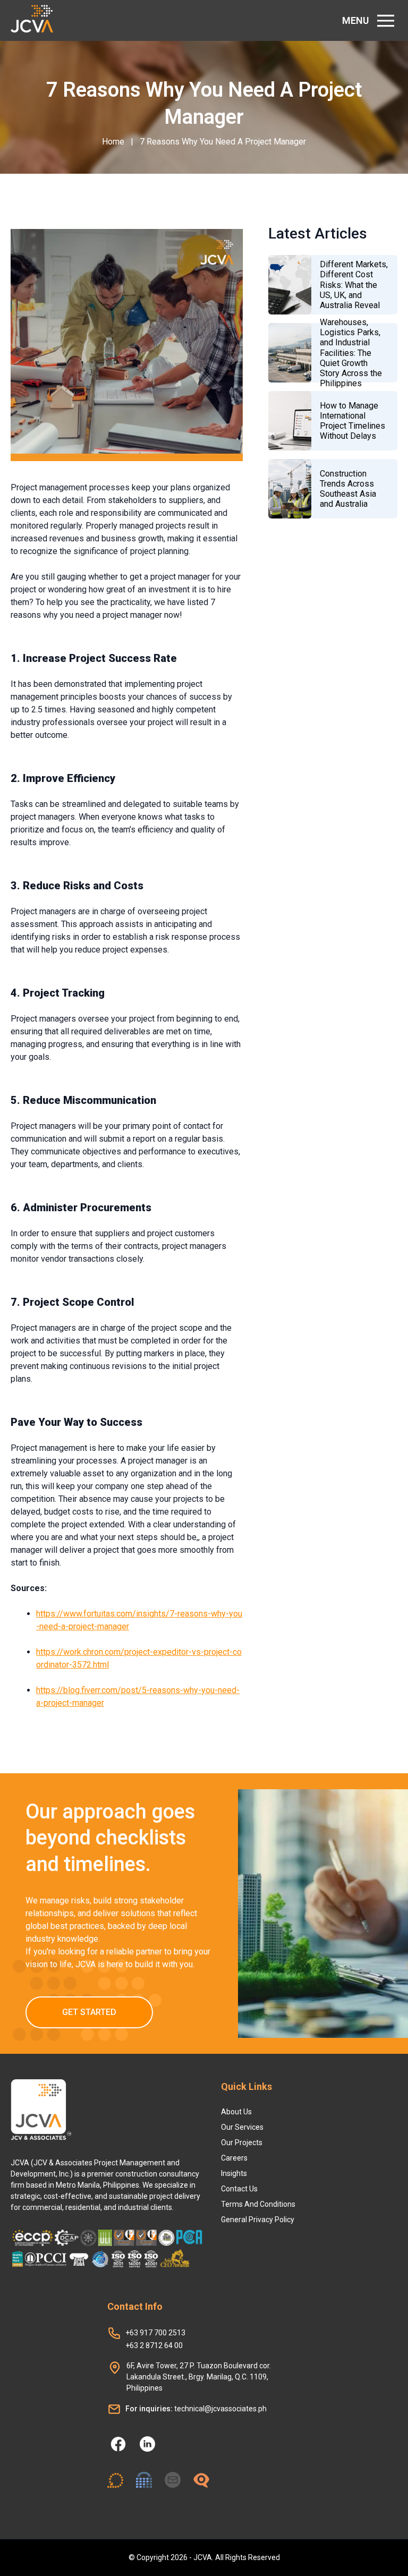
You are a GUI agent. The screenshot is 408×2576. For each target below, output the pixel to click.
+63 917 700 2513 (155, 2333)
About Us (236, 2112)
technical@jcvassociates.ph (196, 2409)
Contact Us (239, 2189)
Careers (234, 2158)
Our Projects (242, 2143)
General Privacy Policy (258, 2220)
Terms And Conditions (258, 2204)
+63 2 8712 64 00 (154, 2345)
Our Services (242, 2127)
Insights (234, 2173)
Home (113, 142)
